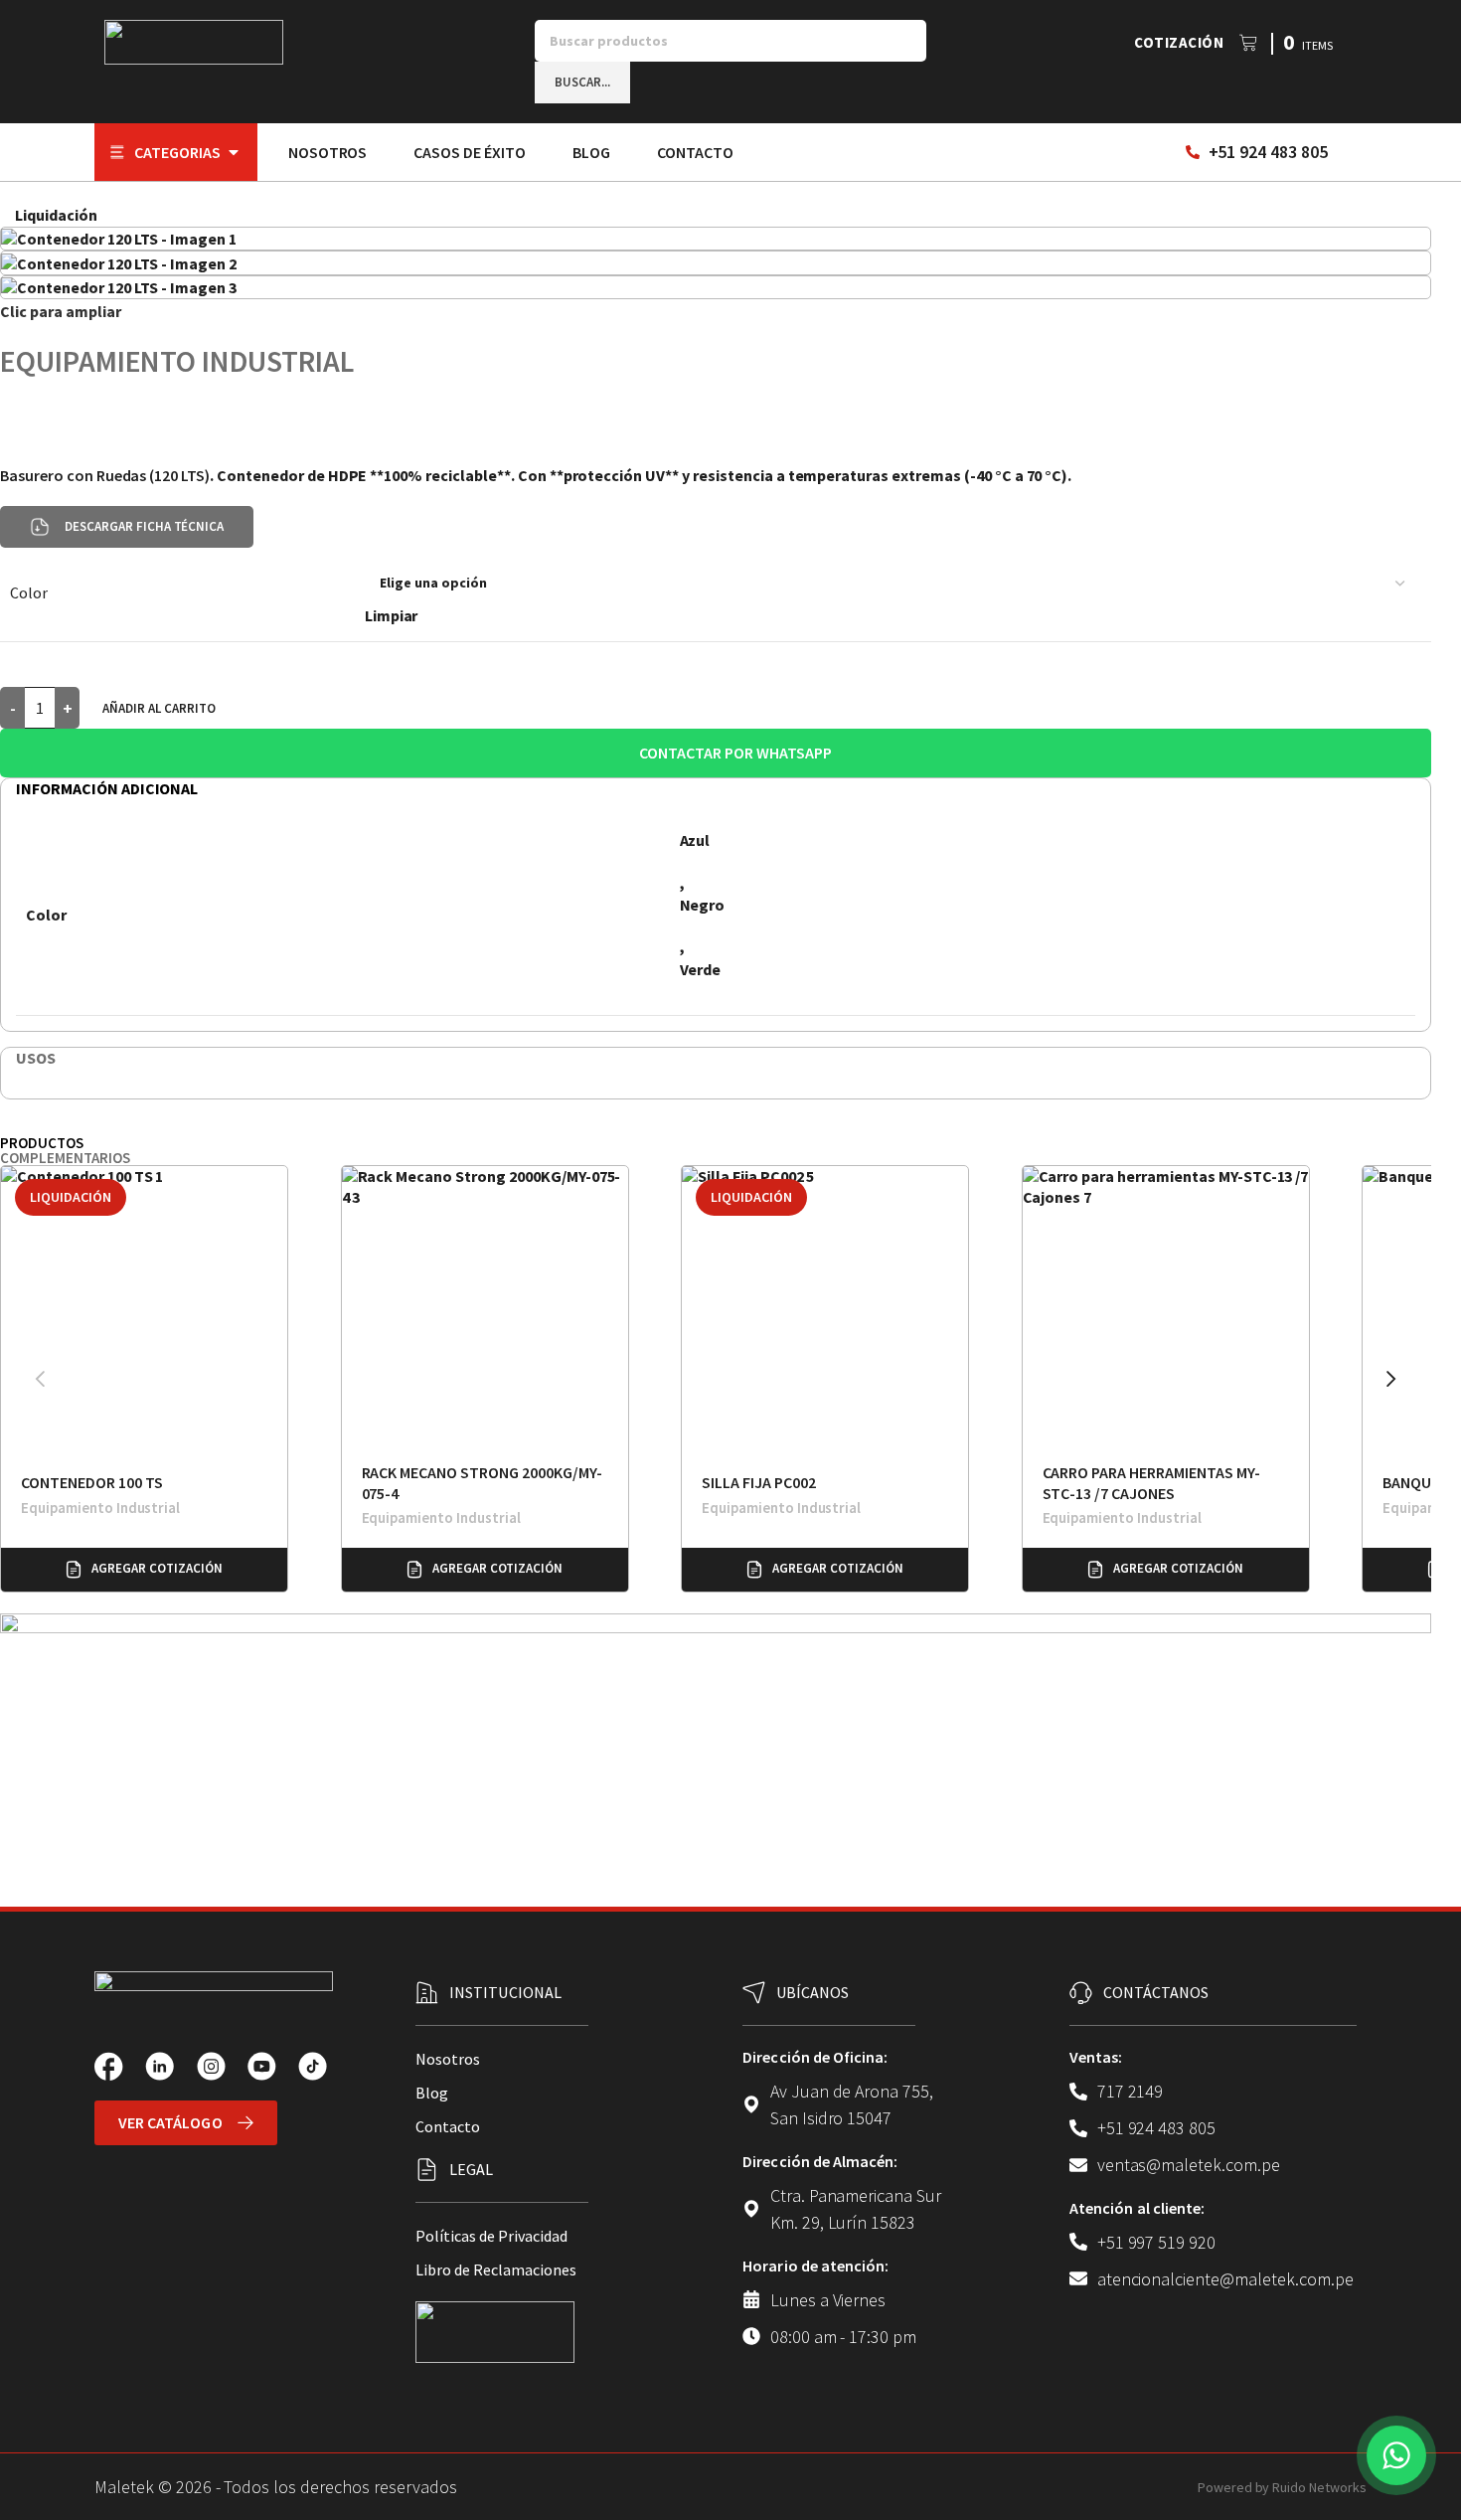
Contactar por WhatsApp (735, 753)
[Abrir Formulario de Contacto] (1396, 2455)
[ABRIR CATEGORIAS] (234, 152)
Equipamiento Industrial (177, 361)
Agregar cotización (157, 1568)
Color (29, 592)
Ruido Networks (1319, 2487)
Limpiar (392, 615)
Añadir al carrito (159, 708)
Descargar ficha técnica (144, 526)
